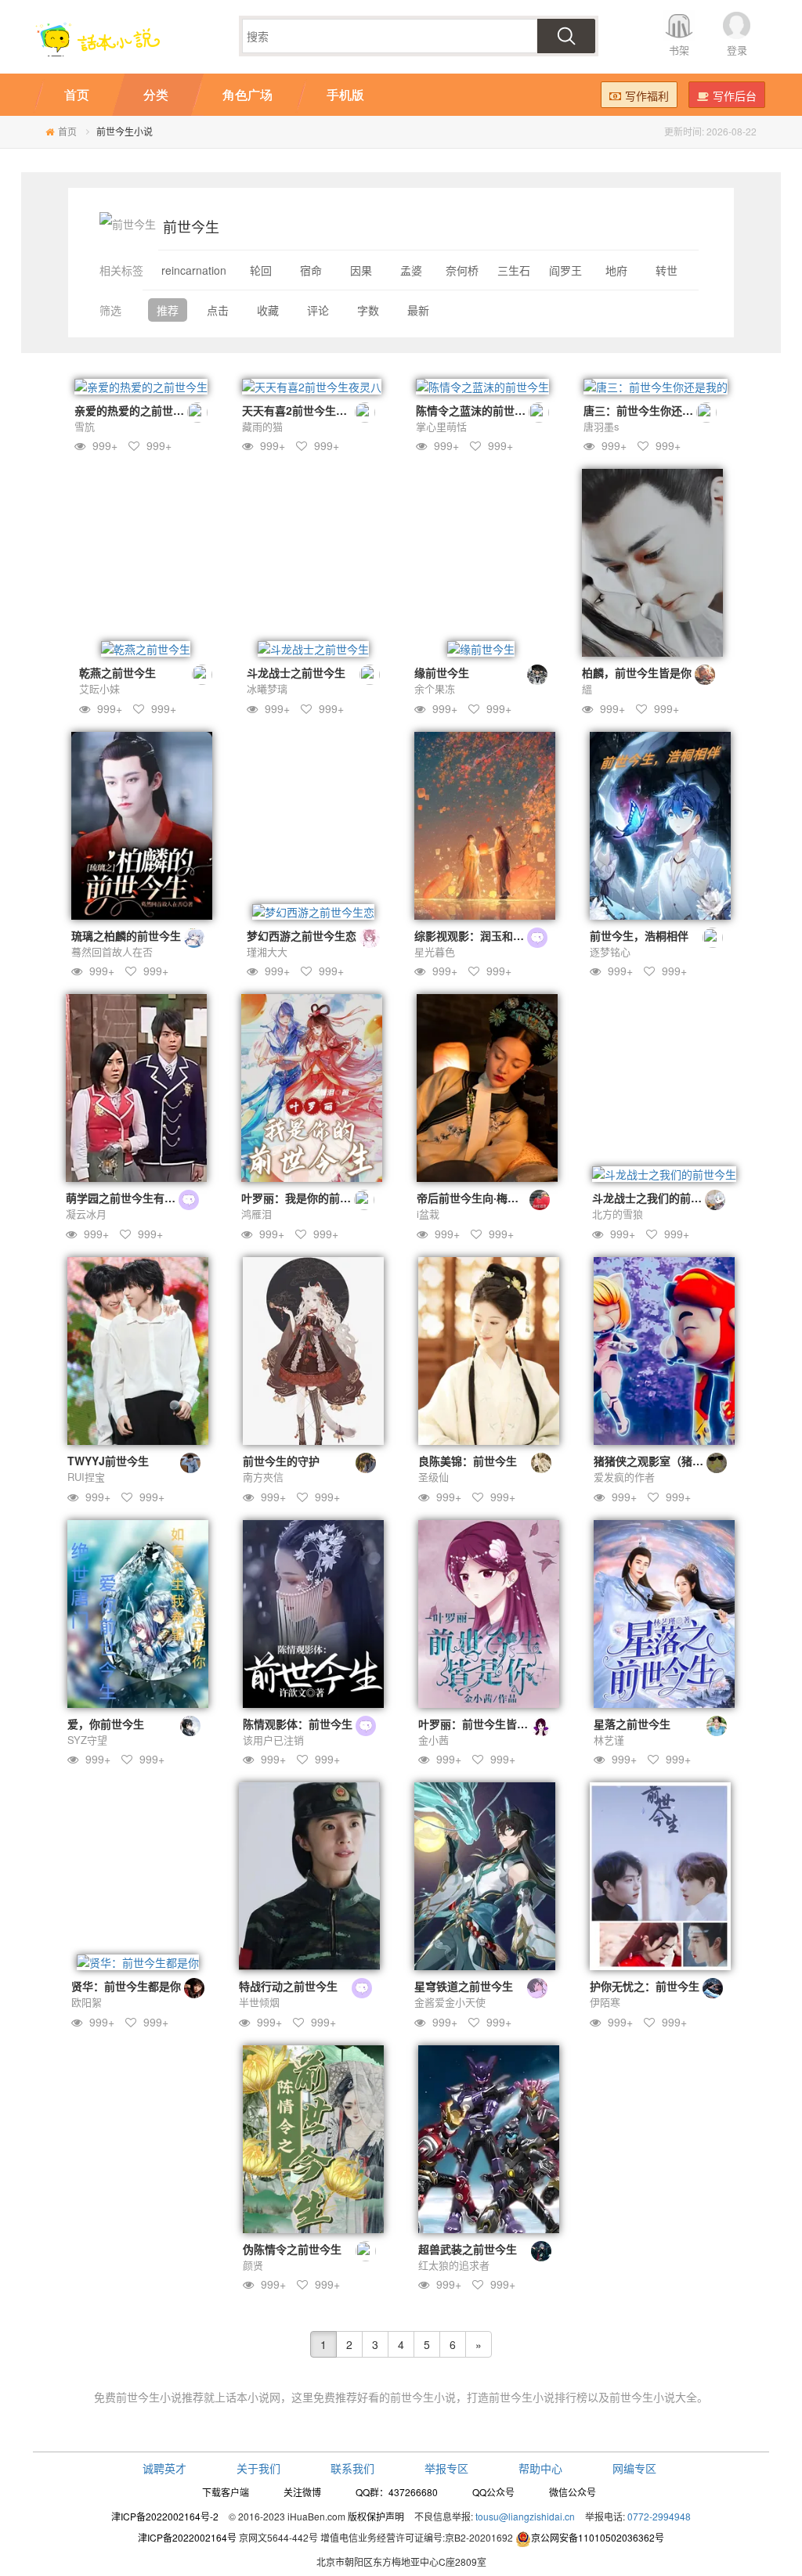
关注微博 (302, 2492)
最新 (418, 310)
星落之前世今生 (632, 1724)
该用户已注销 (273, 1740)
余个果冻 (435, 688)
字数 (368, 310)
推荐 (168, 310)
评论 (318, 310)
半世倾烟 (259, 2002)
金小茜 (434, 1740)
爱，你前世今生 (106, 1724)
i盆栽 (428, 1214)
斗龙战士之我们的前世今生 (658, 1198)
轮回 (261, 270)
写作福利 (647, 95)
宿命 (311, 270)
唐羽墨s (601, 426)
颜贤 (253, 2265)
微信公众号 (573, 2492)
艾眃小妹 (99, 688)
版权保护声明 (376, 2516)
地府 (616, 270)
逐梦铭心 (610, 951)
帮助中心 (540, 2468)
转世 (667, 270)
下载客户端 (226, 2492)
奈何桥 (462, 270)
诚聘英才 (164, 2468)
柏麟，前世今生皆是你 (637, 672)
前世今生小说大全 (653, 2397)
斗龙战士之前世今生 (296, 672)
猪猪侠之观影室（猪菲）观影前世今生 (687, 1461)
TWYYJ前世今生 (108, 1461)
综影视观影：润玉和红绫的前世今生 (502, 935)
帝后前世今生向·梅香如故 (479, 1198)
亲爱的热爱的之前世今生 (135, 410)
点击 (218, 310)
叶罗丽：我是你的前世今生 (307, 1198)
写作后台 (735, 95)
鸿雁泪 (256, 1214)
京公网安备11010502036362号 (598, 2537)
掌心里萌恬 (441, 426)
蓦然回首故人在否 (112, 951)
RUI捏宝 (86, 1477)
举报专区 (446, 2468)
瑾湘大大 (267, 951)
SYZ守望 (87, 1740)
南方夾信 (263, 1477)
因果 (361, 270)
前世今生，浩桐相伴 (639, 935)
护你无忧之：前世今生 (645, 1986)
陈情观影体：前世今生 (298, 1724)
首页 (67, 131)
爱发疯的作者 (624, 1477)
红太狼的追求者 (454, 2265)
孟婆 (411, 270)
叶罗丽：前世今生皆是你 (479, 1724)
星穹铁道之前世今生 (464, 1986)
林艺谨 (609, 1740)
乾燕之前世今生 (117, 672)
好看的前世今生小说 (406, 2397)
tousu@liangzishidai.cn (525, 2516)
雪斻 (85, 426)
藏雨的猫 (262, 426)
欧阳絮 (87, 2002)
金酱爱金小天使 (450, 2002)
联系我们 (352, 2468)
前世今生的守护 (281, 1461)
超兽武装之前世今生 (468, 2249)
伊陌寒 (605, 2002)
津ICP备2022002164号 (187, 2537)
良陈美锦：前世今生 (468, 1461)
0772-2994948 (659, 2516)
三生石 (514, 270)
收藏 (268, 310)
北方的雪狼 (618, 1214)
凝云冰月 (86, 1214)
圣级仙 (434, 1477)
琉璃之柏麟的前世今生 (126, 935)
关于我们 (258, 2468)
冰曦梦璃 (267, 688)
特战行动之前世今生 (288, 1986)
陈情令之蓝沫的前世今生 (476, 410)
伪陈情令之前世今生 (292, 2249)
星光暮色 (435, 951)
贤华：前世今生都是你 (126, 1986)
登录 (737, 50)
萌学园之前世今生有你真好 (132, 1198)
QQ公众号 (493, 2492)
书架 (679, 50)
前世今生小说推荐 (160, 2397)
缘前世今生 (442, 672)
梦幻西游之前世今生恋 (302, 935)
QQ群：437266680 (397, 2492)
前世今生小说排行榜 (538, 2397)
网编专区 (634, 2468)
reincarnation (194, 270)
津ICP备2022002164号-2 (165, 2516)
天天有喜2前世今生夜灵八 (305, 410)
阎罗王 (565, 270)
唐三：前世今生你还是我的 (649, 410)
